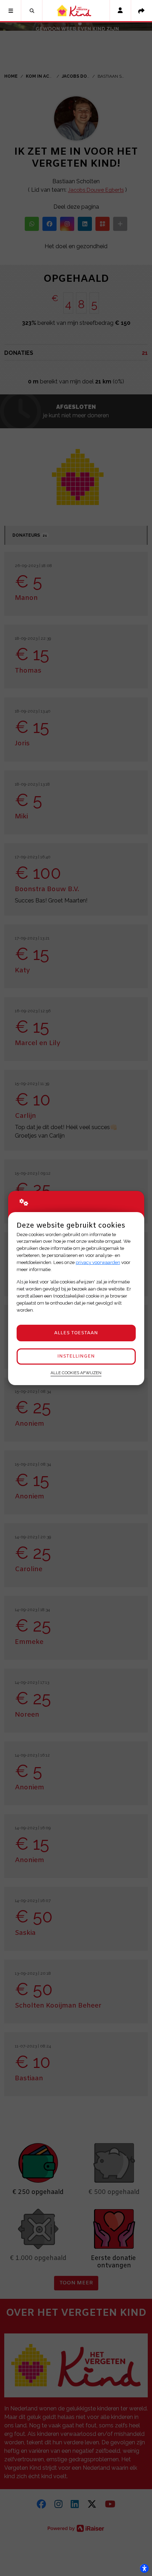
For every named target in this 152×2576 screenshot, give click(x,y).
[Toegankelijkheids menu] (144, 2568)
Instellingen (76, 1356)
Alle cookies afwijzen (76, 1373)
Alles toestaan (76, 1333)
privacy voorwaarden (98, 1262)
